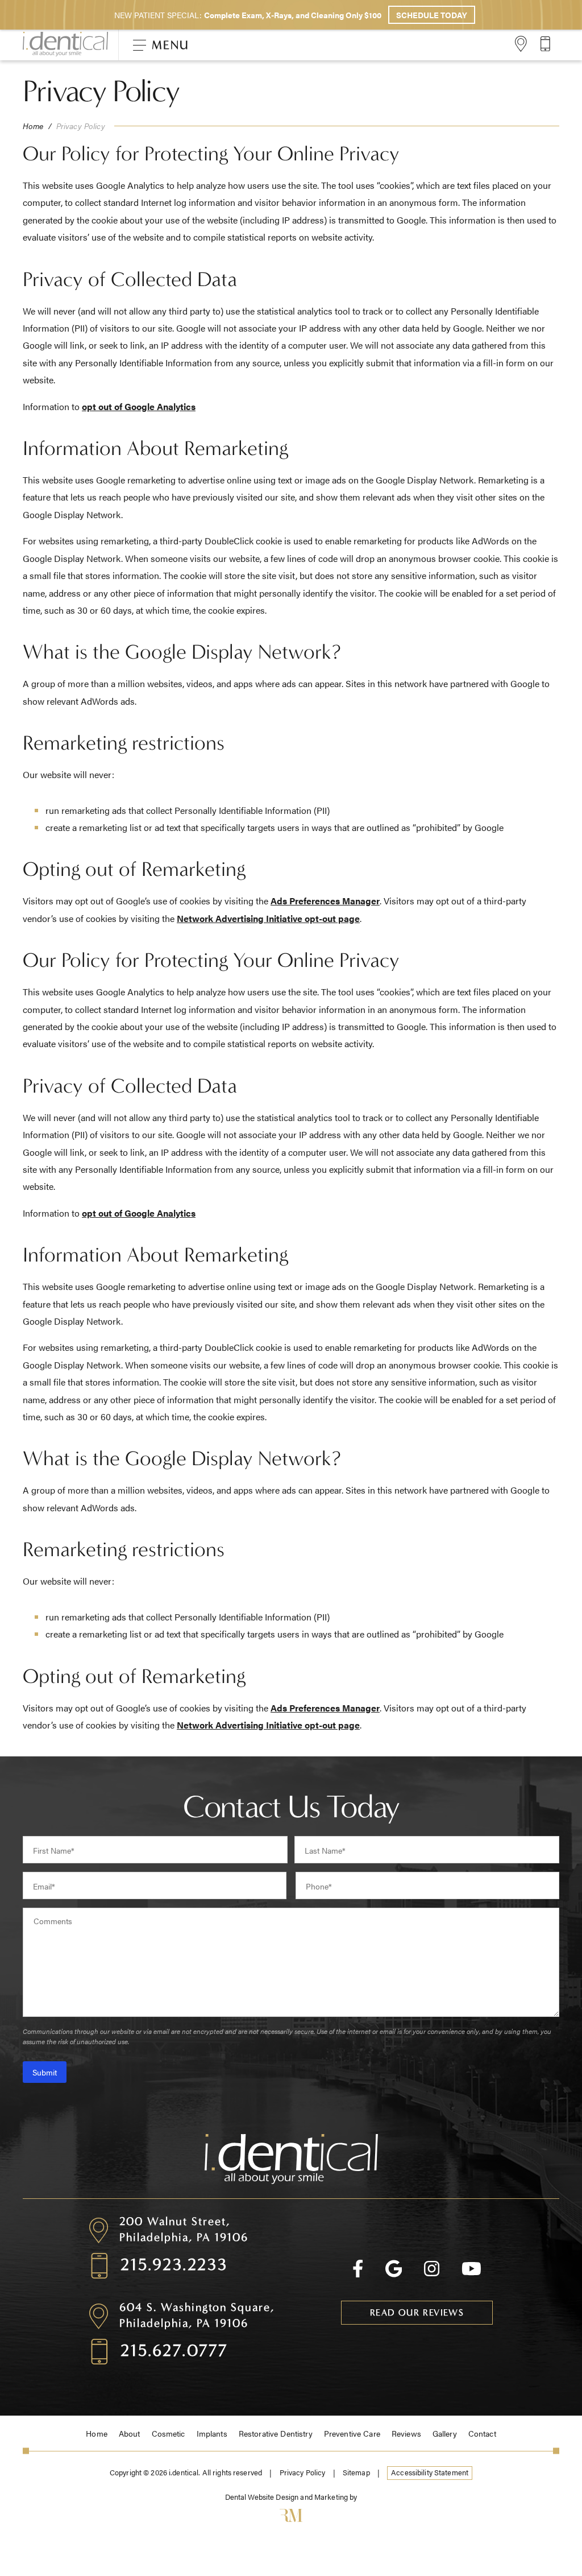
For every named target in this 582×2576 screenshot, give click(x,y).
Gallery (445, 2433)
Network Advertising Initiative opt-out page (268, 918)
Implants (212, 2433)
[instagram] (432, 2274)
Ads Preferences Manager (325, 901)
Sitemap (356, 2472)
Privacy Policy (303, 2472)
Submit (45, 2072)
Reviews (406, 2433)
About (130, 2433)
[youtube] (471, 2274)
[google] (394, 2274)
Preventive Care (352, 2433)
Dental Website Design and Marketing (287, 2497)
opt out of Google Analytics (139, 406)
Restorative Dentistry (276, 2433)
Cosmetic (169, 2433)
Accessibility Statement (430, 2472)
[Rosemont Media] (291, 2517)
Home (33, 126)
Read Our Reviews (417, 2312)
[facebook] (358, 2274)
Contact (482, 2433)
